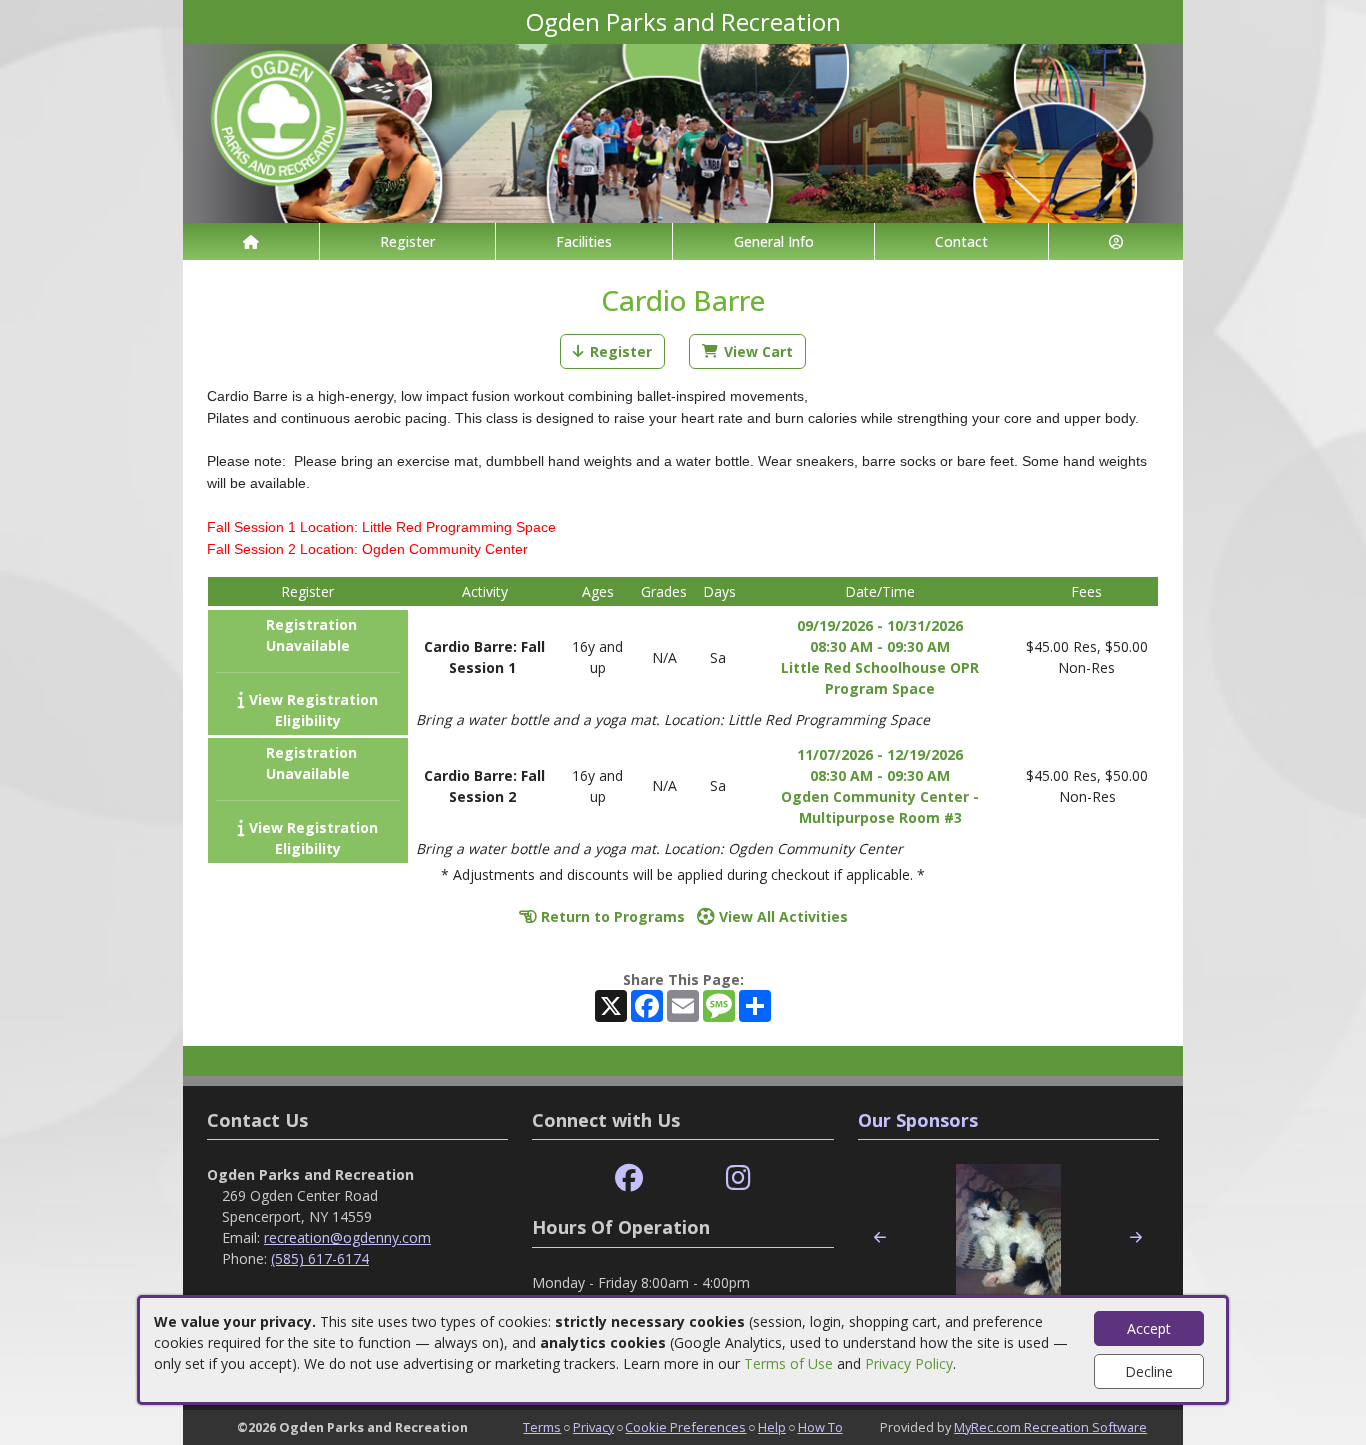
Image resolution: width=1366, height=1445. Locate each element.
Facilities (584, 241)
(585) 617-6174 (320, 1258)
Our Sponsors (918, 1120)
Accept (1149, 1328)
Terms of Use (788, 1363)
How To (820, 1427)
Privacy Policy (909, 1363)
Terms (542, 1427)
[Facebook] (629, 1178)
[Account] (1116, 241)
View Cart (758, 351)
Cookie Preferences (685, 1427)
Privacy (593, 1427)
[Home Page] (251, 241)
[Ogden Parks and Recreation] (683, 131)
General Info (774, 241)
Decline (1149, 1371)
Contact (961, 241)
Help (772, 1427)
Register (407, 241)
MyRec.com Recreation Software (1050, 1427)
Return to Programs (611, 916)
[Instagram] (738, 1178)
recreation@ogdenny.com (347, 1237)
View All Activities (781, 916)
